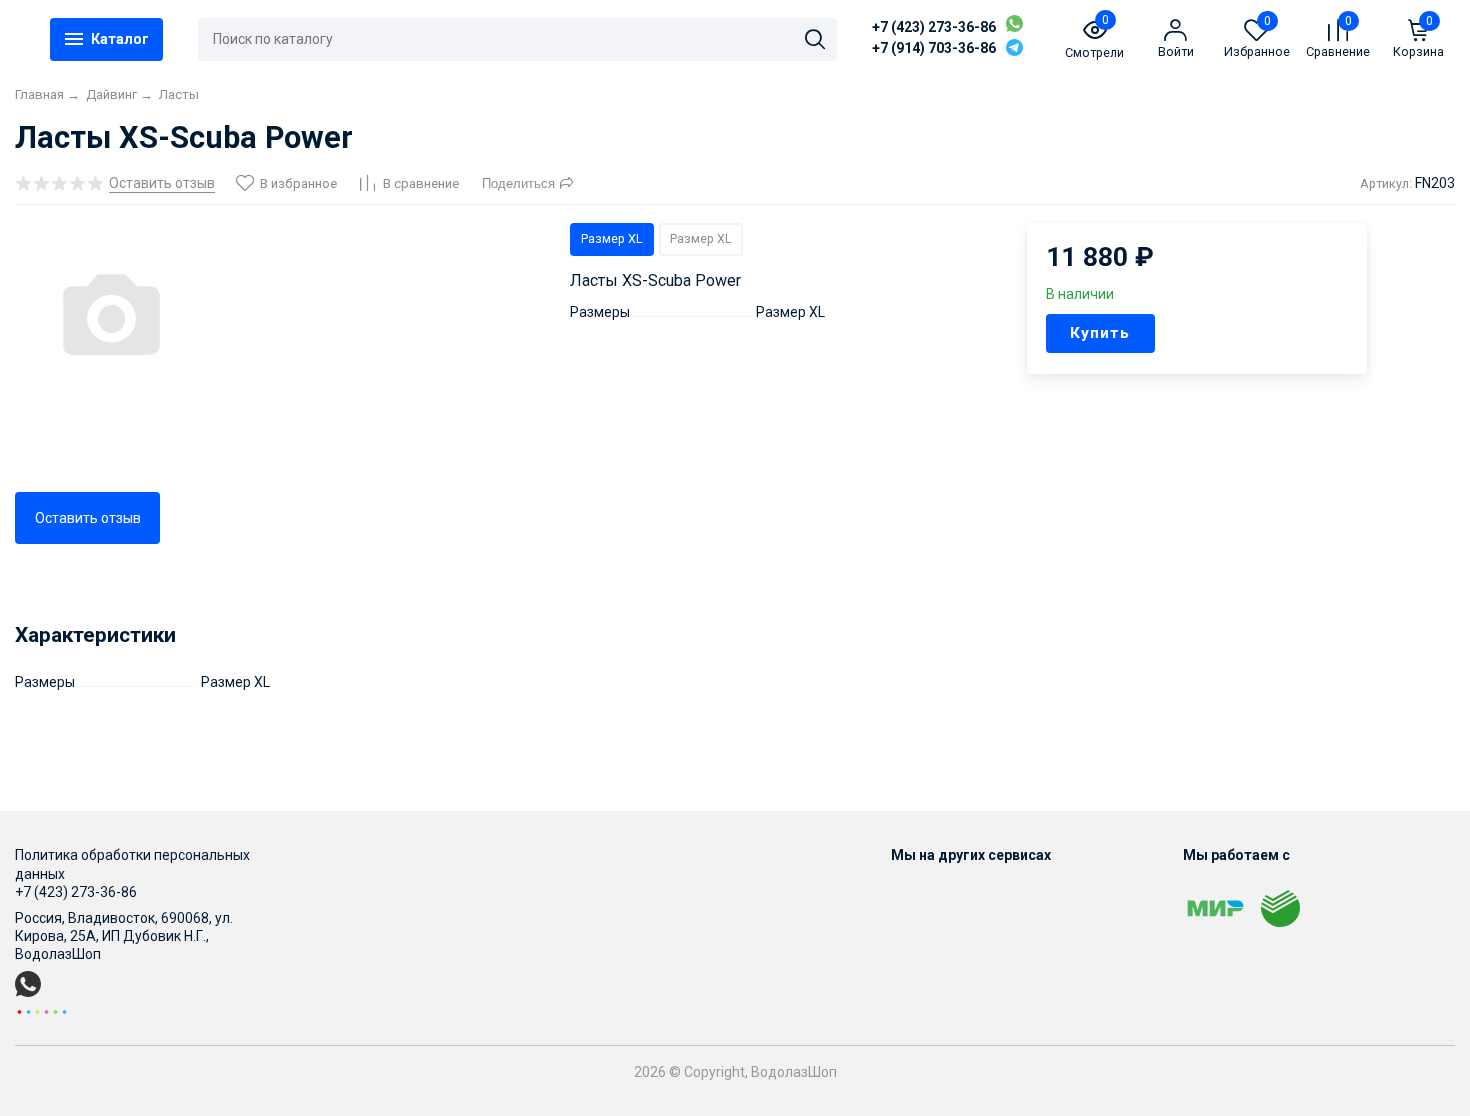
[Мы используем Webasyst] (42, 1011)
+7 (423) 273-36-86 (934, 27)
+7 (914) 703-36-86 (934, 48)
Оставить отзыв (88, 518)
